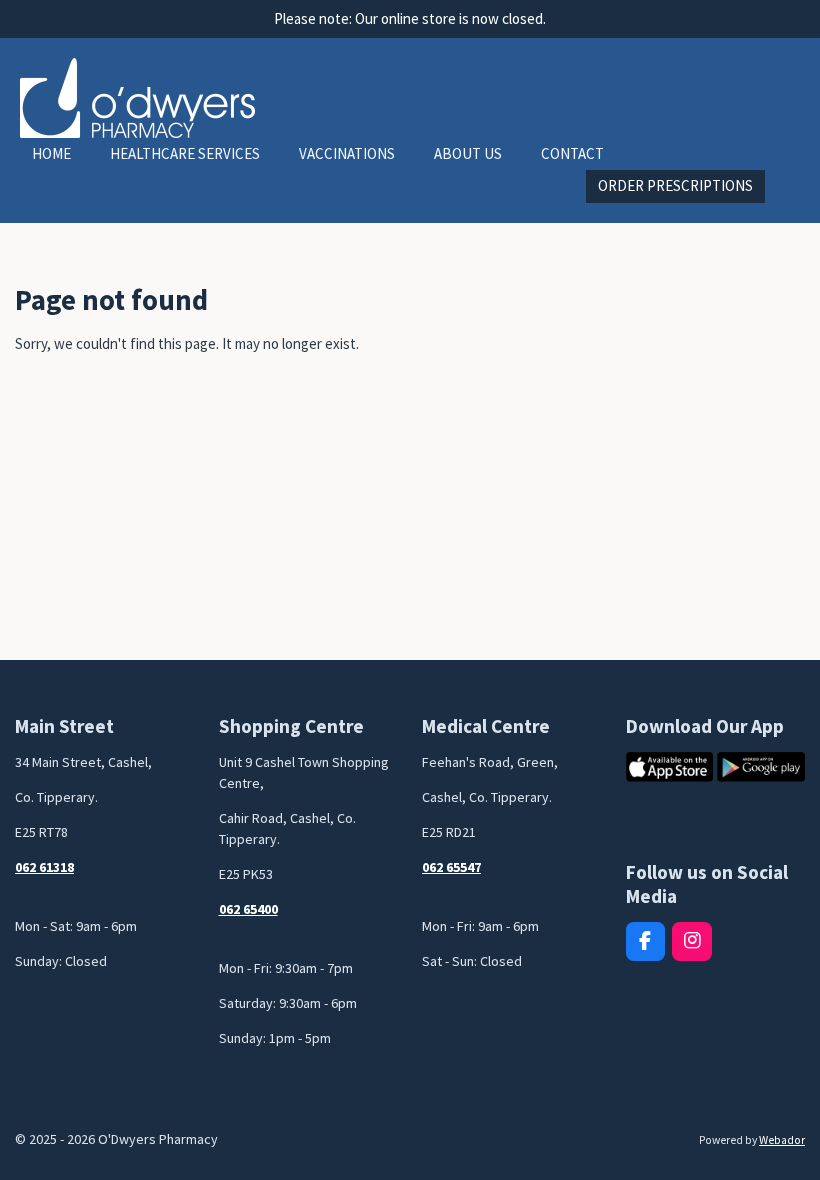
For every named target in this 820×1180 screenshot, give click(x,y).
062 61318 (44, 867)
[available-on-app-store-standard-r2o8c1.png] (670, 766)
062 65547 (451, 867)
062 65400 (248, 909)
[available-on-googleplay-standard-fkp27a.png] (761, 766)
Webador (782, 1140)
